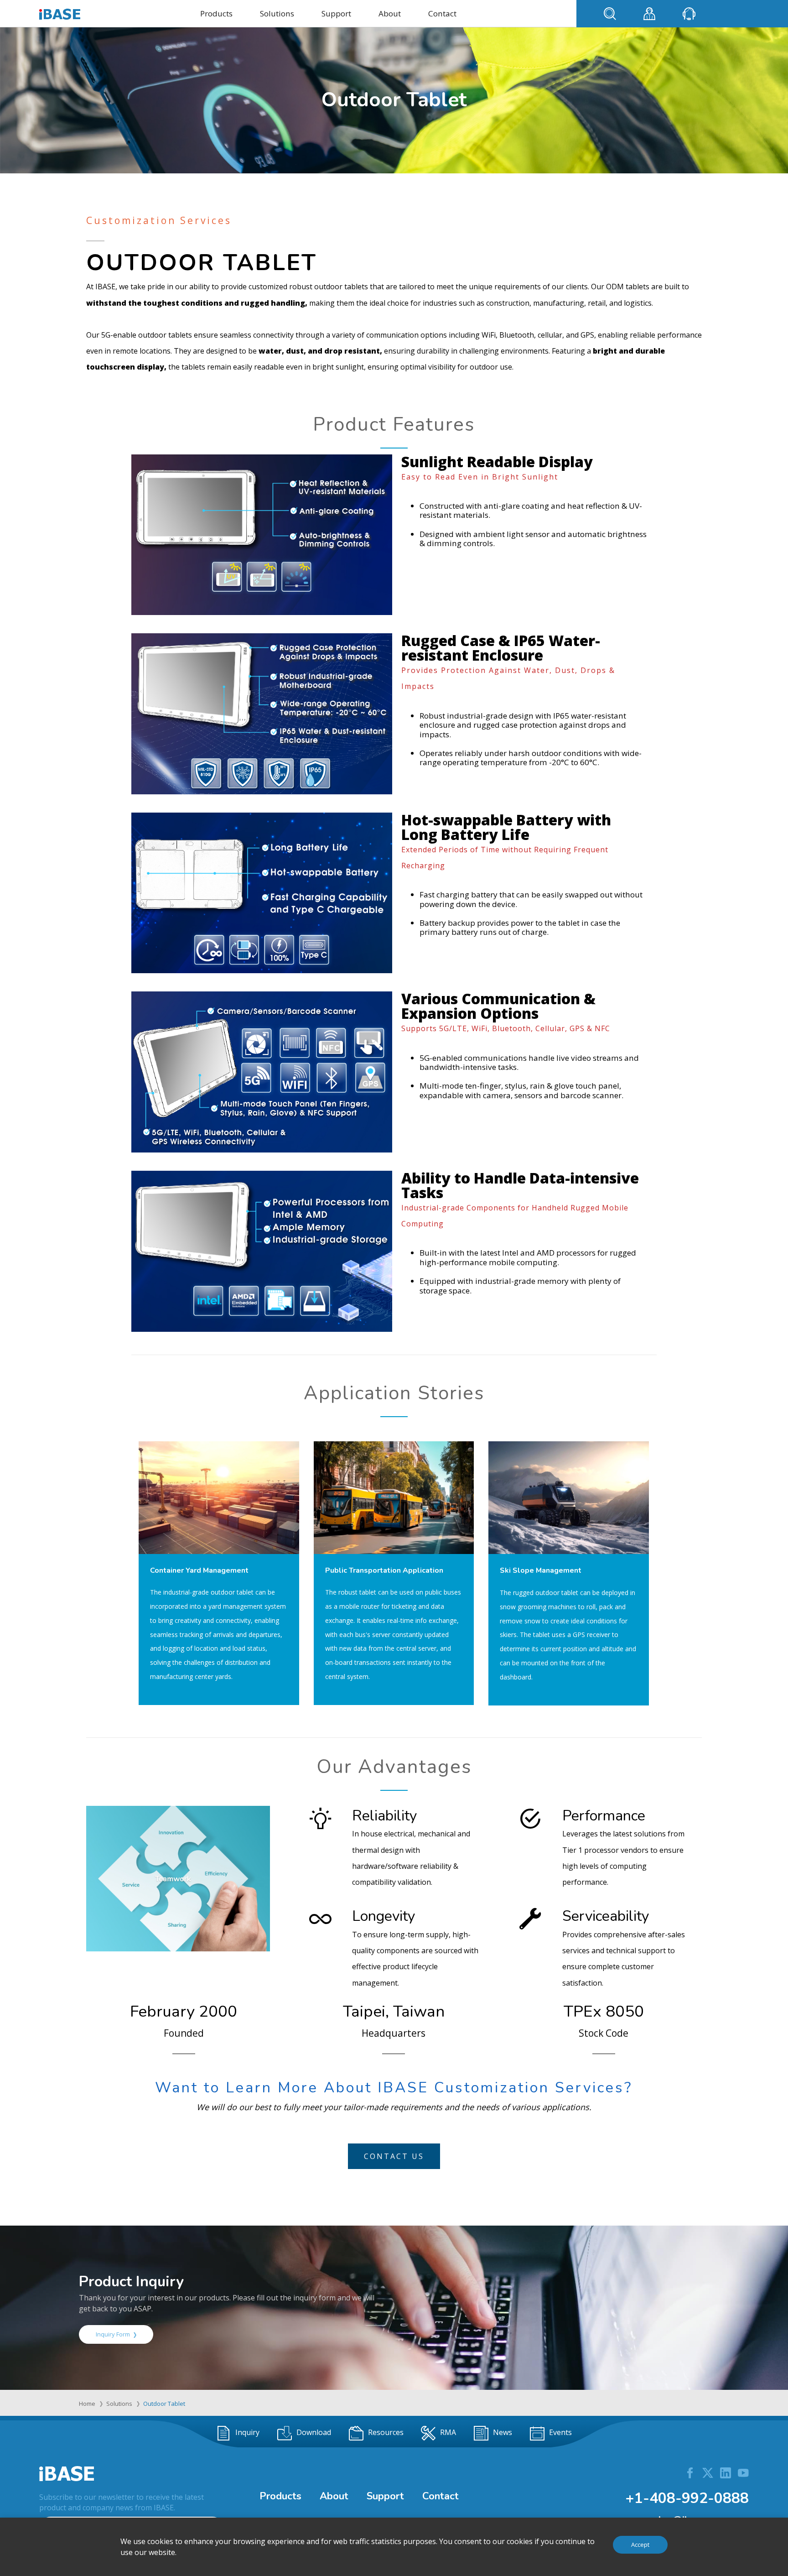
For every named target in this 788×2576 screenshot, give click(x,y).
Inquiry (247, 2432)
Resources (386, 2432)
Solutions (277, 13)
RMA (448, 2432)
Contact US (394, 2156)
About (390, 13)
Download (314, 2432)
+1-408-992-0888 (687, 2498)
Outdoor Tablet (164, 2404)
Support (336, 13)
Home (87, 2404)
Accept (640, 2545)
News (503, 2432)
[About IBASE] (178, 1878)
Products (216, 13)
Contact (442, 13)
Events (560, 2432)
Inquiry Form (113, 2334)
